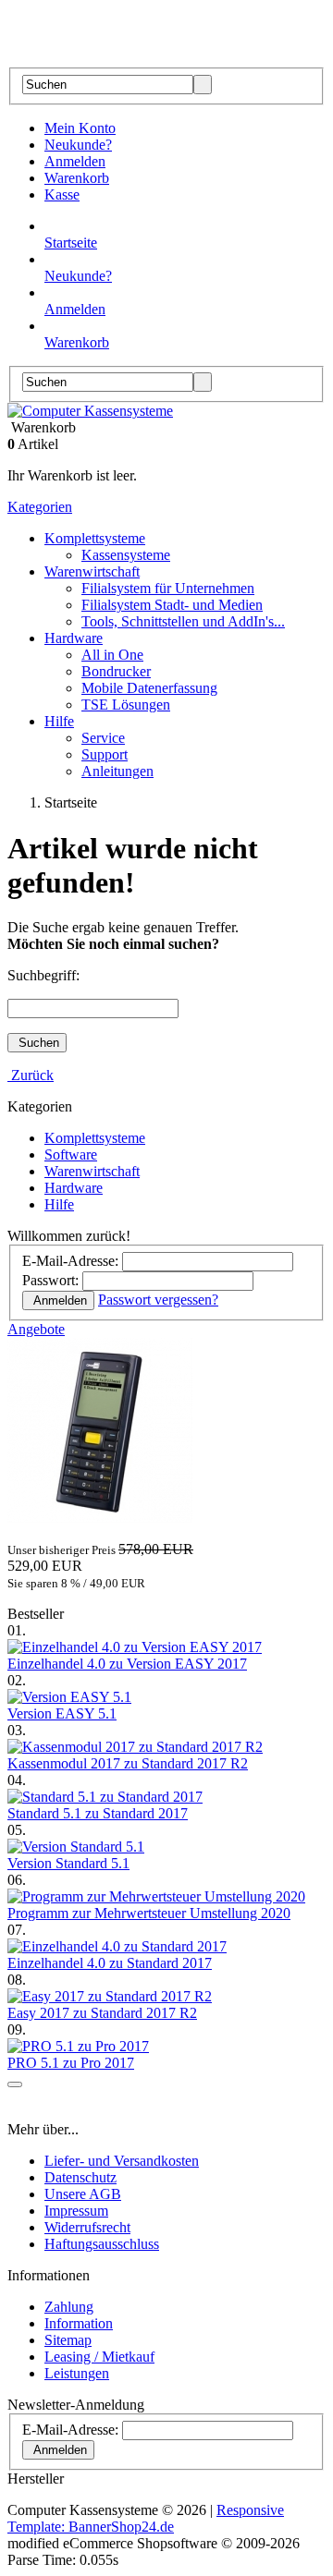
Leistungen (77, 2373)
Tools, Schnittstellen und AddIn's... (183, 621)
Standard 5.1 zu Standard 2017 (98, 1813)
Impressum (76, 2211)
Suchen (37, 1043)
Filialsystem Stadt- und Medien (172, 605)
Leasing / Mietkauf (99, 2357)
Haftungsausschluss (102, 2244)
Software (71, 1154)
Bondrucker (116, 671)
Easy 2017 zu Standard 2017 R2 (102, 2013)
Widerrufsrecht (87, 2227)
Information (79, 2323)
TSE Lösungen (126, 705)
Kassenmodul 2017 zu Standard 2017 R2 (128, 1763)
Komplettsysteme (95, 538)
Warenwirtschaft (92, 571)
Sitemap (68, 2340)
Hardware (74, 638)
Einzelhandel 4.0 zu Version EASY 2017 (127, 1664)
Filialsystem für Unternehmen (168, 588)
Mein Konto (80, 128)
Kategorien (40, 507)
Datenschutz (80, 2177)
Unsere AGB (83, 2194)
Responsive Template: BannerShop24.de (146, 2518)
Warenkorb (77, 178)
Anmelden (75, 161)
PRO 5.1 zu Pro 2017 (71, 2063)
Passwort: (50, 1280)
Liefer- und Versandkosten (122, 2161)
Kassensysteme (126, 555)
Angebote (36, 1329)
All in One (112, 655)
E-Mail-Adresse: (70, 1261)
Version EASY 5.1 (62, 1713)
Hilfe (59, 721)
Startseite (71, 243)
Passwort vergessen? (158, 1300)
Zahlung (69, 2307)
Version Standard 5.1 (68, 1863)
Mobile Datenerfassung (149, 688)
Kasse (62, 194)
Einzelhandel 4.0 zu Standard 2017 (110, 1963)
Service (103, 738)
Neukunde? (78, 145)
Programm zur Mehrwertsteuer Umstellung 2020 (149, 1913)
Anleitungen (117, 771)
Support (105, 754)
